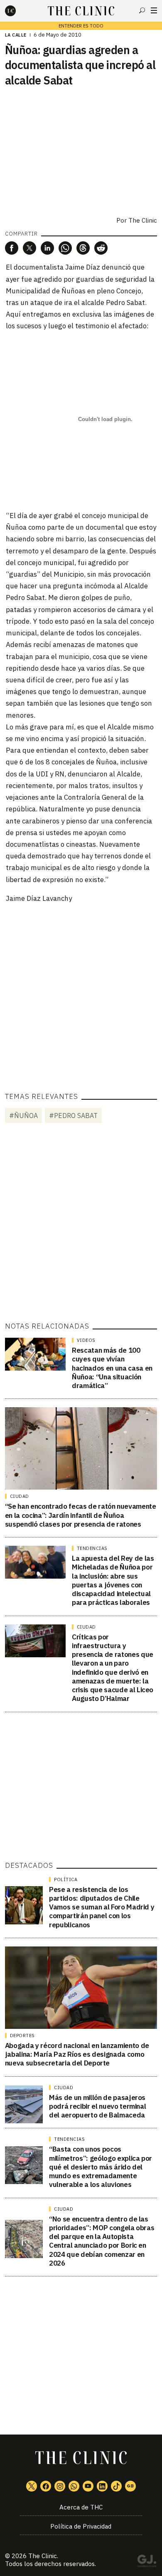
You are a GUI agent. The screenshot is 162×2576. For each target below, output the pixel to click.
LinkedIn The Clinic (102, 2486)
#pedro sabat (73, 1116)
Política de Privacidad (81, 2526)
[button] (12, 248)
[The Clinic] (17, 11)
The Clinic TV (88, 2486)
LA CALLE (16, 35)
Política (66, 1879)
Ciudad (20, 1496)
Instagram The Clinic (60, 2486)
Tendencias (92, 1548)
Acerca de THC (81, 2507)
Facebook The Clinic (46, 2486)
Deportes (22, 2036)
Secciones (154, 10)
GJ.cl (147, 2562)
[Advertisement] (81, 992)
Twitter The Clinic (32, 2486)
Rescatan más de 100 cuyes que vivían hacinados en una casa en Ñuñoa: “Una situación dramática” (112, 1368)
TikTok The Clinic (116, 2486)
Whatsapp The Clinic (74, 2486)
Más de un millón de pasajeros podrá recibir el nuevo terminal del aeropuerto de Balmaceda (97, 2106)
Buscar (142, 10)
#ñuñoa (23, 1116)
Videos (86, 1340)
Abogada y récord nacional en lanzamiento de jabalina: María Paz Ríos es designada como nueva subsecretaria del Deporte (77, 2054)
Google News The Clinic (130, 2486)
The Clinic (143, 220)
